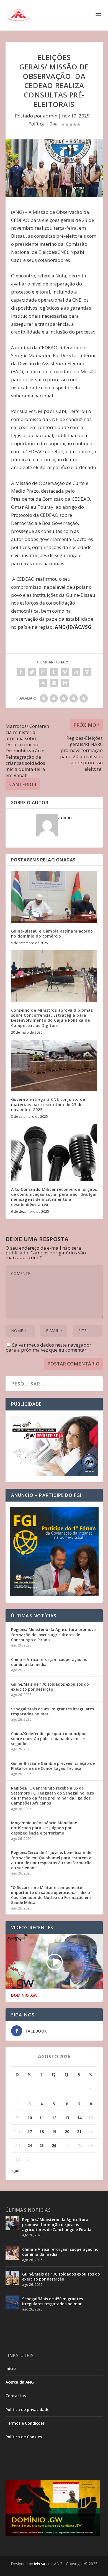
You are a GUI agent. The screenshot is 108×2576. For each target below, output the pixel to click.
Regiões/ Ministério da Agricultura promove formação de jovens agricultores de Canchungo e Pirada (53, 1634)
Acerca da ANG (20, 2382)
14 (79, 2118)
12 (54, 2118)
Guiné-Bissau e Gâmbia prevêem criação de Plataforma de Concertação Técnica (53, 1766)
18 (42, 2132)
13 (67, 2118)
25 (42, 2145)
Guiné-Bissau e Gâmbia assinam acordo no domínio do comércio (52, 934)
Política (37, 124)
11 (42, 2118)
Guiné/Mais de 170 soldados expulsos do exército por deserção (50, 1687)
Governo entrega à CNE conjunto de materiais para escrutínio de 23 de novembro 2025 (48, 1104)
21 (79, 2132)
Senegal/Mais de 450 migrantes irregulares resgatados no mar (52, 1711)
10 (30, 2118)
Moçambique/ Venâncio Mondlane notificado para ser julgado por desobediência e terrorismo (44, 1828)
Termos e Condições (25, 2423)
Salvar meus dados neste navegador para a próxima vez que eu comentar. (48, 1347)
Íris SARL (42, 2564)
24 (30, 2145)
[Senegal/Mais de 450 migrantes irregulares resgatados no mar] (12, 2302)
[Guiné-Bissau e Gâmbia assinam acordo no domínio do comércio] (54, 897)
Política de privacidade (27, 2410)
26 (54, 2145)
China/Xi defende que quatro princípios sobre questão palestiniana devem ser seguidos (49, 1739)
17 (30, 2132)
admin (50, 116)
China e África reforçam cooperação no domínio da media (49, 1662)
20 (67, 2132)
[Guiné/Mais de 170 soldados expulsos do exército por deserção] (12, 2278)
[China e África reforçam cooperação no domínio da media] (12, 2253)
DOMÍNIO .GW (24, 1995)
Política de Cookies (24, 2437)
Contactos (16, 2396)
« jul (15, 2170)
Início (11, 2368)
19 (54, 2132)
